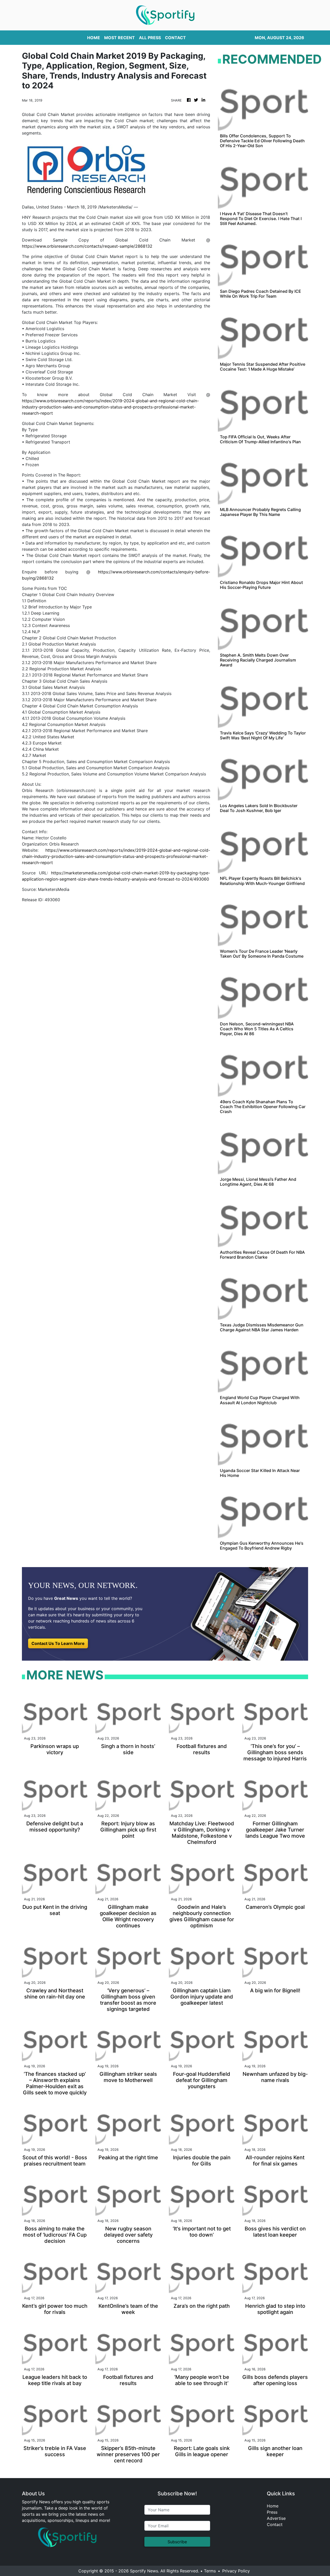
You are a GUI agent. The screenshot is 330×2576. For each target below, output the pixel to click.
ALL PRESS (150, 38)
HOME (94, 38)
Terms (210, 2571)
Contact (275, 2524)
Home (273, 2506)
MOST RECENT (119, 38)
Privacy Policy (236, 2571)
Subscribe (177, 2542)
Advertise (276, 2518)
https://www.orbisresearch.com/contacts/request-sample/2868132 (87, 246)
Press (272, 2512)
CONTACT (175, 38)
